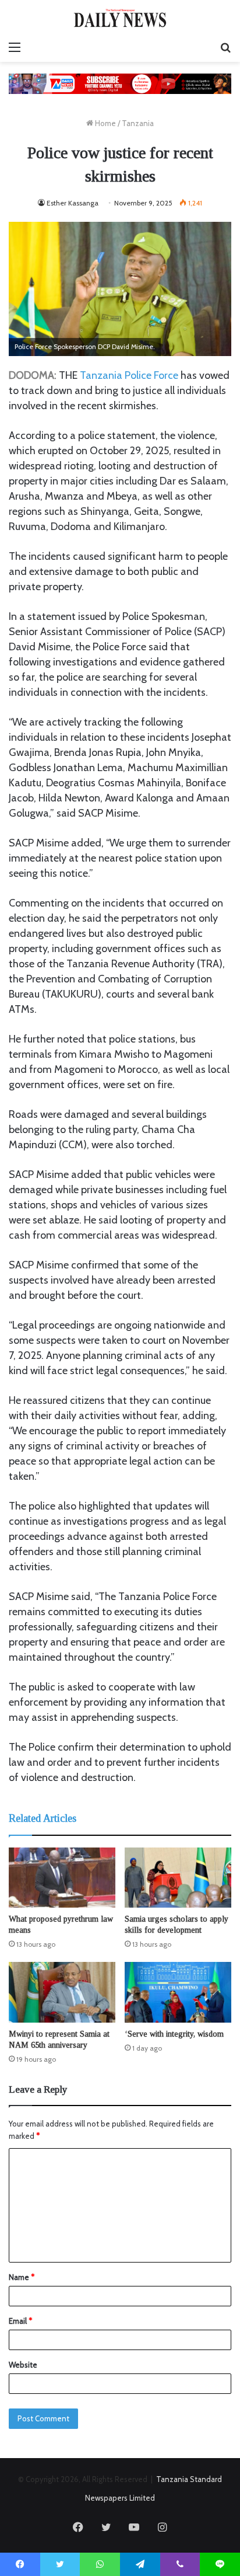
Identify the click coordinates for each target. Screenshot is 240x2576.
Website (23, 2365)
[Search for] (225, 47)
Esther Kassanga (73, 203)
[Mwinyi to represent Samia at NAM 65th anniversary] (62, 1992)
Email (20, 2321)
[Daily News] (120, 18)
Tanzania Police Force (129, 375)
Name (22, 2277)
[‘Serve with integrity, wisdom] (178, 1992)
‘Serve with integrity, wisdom (174, 2034)
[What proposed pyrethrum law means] (62, 1878)
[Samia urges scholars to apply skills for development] (178, 1878)
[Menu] (15, 47)
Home (105, 123)
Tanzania (138, 123)
